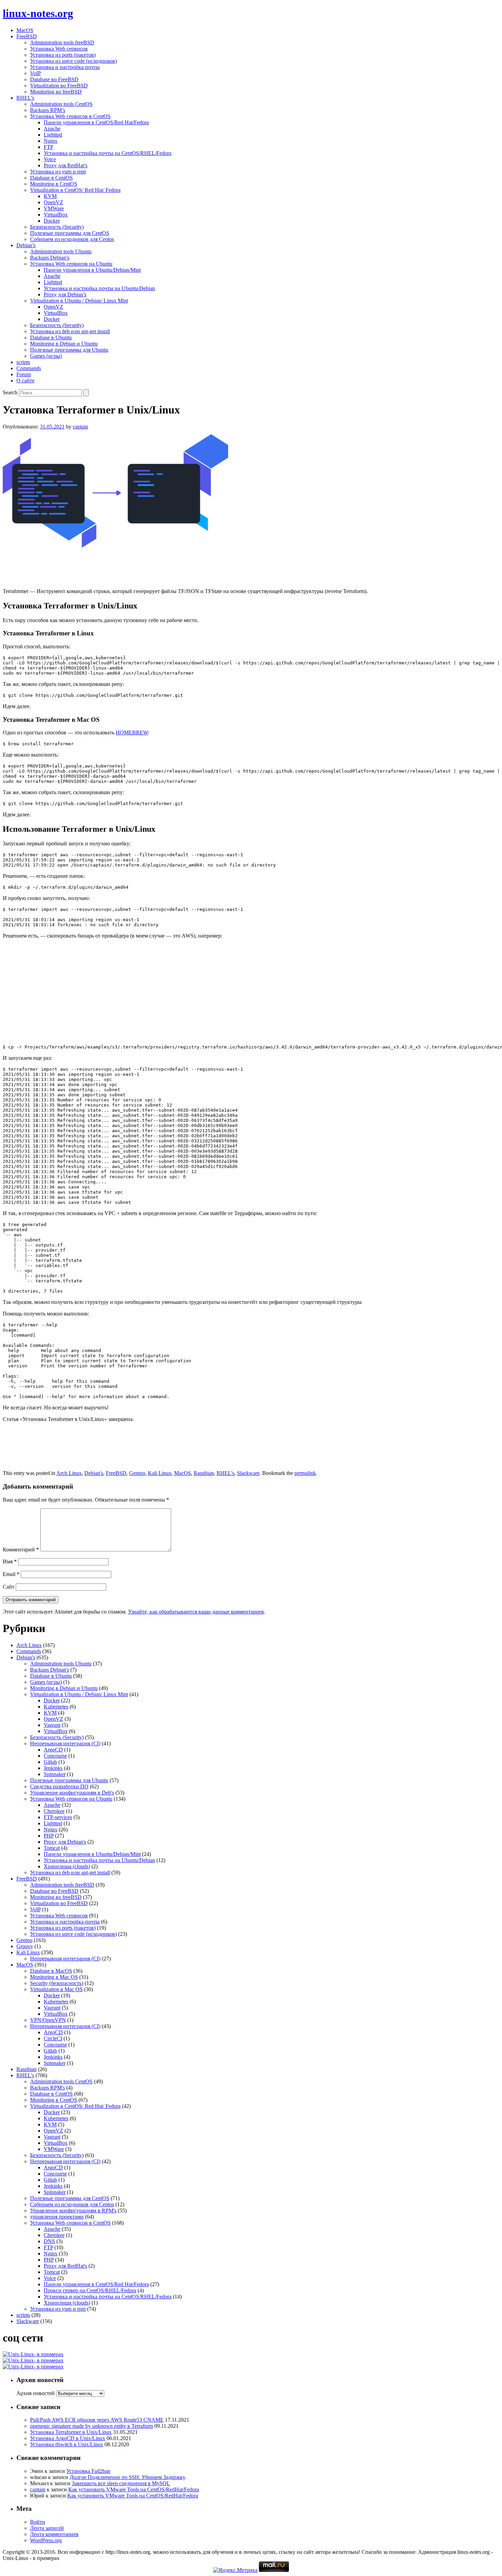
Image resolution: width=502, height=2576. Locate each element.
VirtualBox (56, 215)
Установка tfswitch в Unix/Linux (67, 2444)
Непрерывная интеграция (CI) (65, 1743)
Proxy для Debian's (65, 1842)
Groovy (25, 1946)
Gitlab (50, 1762)
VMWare (54, 208)
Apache (52, 129)
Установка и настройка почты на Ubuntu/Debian (99, 288)
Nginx (51, 141)
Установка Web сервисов (59, 49)
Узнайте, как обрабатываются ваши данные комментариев (196, 1612)
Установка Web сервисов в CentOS (70, 116)
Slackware (248, 1473)
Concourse (55, 1756)
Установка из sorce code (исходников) (73, 61)
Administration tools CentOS (61, 104)
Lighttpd (53, 135)
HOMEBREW (132, 733)
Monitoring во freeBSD (56, 92)
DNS (49, 2241)
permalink (305, 1473)
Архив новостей (36, 2393)
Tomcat (52, 1848)
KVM (50, 196)
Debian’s (26, 245)
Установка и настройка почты (65, 67)
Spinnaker (55, 1774)
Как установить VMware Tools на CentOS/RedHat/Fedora (134, 2489)
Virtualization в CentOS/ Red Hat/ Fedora (75, 190)
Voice (50, 159)
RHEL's (225, 1473)
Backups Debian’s (50, 258)
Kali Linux (160, 1473)
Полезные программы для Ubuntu (69, 350)
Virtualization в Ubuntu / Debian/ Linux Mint (79, 301)
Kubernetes (56, 1707)
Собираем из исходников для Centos (72, 239)
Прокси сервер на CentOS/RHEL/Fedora (90, 2290)
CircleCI (53, 2038)
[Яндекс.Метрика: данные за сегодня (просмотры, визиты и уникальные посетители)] (235, 2570)
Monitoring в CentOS (54, 184)
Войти (38, 2522)
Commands (29, 368)
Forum (24, 374)
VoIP (36, 73)
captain (80, 427)
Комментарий (21, 1550)
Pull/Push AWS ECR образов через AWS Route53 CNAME (97, 2420)
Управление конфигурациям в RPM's (73, 2211)
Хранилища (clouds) (67, 1866)
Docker (52, 221)
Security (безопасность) (57, 1983)
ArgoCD (53, 1750)
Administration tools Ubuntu (61, 251)
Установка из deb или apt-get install (70, 331)
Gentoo (137, 1473)
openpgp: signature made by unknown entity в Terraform (92, 2426)
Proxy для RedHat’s (66, 165)
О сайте (25, 381)
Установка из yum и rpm (58, 172)
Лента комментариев (54, 2534)
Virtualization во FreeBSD (59, 86)
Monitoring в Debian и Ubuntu (64, 344)
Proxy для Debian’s (65, 294)
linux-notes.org (38, 13)
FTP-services (58, 1817)
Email (11, 1574)
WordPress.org (46, 2540)
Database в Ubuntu (51, 337)
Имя (10, 1561)
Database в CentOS (51, 178)
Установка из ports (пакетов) (63, 55)
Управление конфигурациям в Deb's (72, 1793)
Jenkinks (53, 1768)
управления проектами (57, 2217)
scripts (23, 362)
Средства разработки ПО (59, 1786)
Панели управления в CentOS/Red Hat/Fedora (96, 122)
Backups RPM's (47, 2088)
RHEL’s (25, 98)
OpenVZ (53, 202)
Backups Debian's (50, 1670)
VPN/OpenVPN (48, 2020)
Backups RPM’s (48, 110)
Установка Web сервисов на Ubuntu (71, 264)
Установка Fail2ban (88, 2471)
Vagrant (52, 1725)
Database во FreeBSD (54, 79)
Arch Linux (69, 1473)
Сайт (9, 1587)
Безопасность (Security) (57, 227)
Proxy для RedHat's (65, 2266)
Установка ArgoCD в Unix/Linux (68, 2438)
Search (10, 392)
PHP (49, 1836)
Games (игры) (46, 356)
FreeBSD (27, 36)
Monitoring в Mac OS (54, 1977)
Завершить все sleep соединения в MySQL (121, 2483)
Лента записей (47, 2528)
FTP (48, 147)
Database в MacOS (51, 1971)
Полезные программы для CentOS (70, 233)
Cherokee (54, 1811)
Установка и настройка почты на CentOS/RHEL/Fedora (108, 153)
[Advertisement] (251, 566)
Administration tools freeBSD (62, 43)
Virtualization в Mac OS (56, 1989)
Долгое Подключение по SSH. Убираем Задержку (128, 2477)
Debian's (94, 1473)
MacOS (25, 30)
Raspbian (204, 1473)
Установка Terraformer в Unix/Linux (71, 2432)
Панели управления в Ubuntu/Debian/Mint (92, 270)
